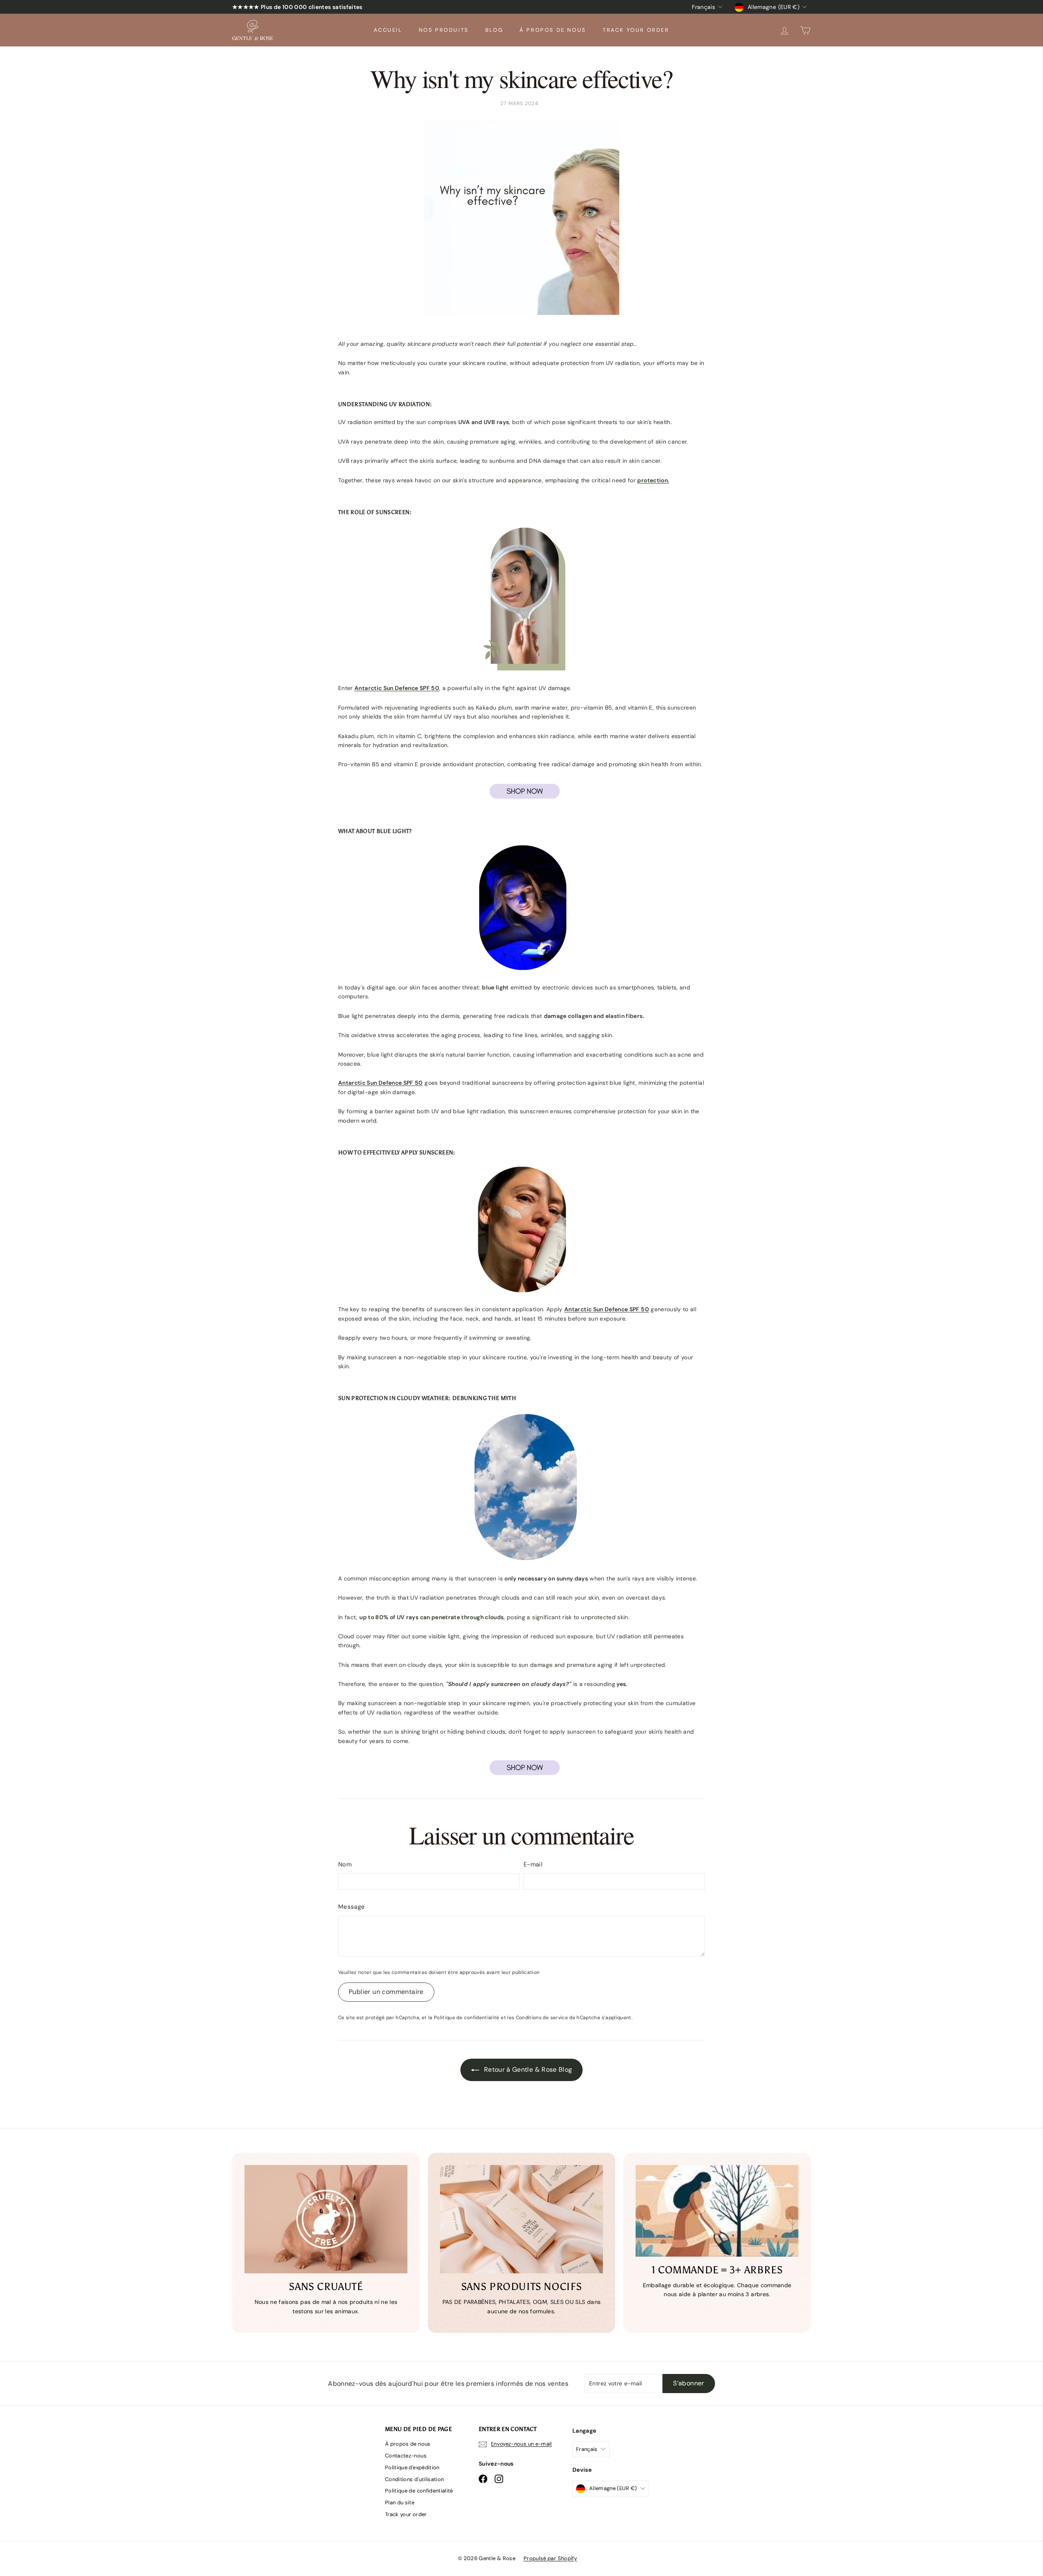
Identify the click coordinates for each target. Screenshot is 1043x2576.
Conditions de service (542, 2018)
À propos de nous (553, 30)
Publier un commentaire (386, 1992)
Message (351, 1907)
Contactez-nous (406, 2456)
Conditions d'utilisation (414, 2479)
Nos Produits (444, 30)
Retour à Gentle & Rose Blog (527, 2069)
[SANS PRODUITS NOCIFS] (521, 2219)
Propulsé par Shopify (550, 2558)
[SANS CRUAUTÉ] (326, 2219)
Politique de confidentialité (467, 2018)
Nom (345, 1864)
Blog (494, 30)
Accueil (388, 30)
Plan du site (400, 2502)
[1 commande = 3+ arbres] (717, 2211)
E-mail (533, 1864)
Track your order (636, 30)
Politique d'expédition (412, 2467)
